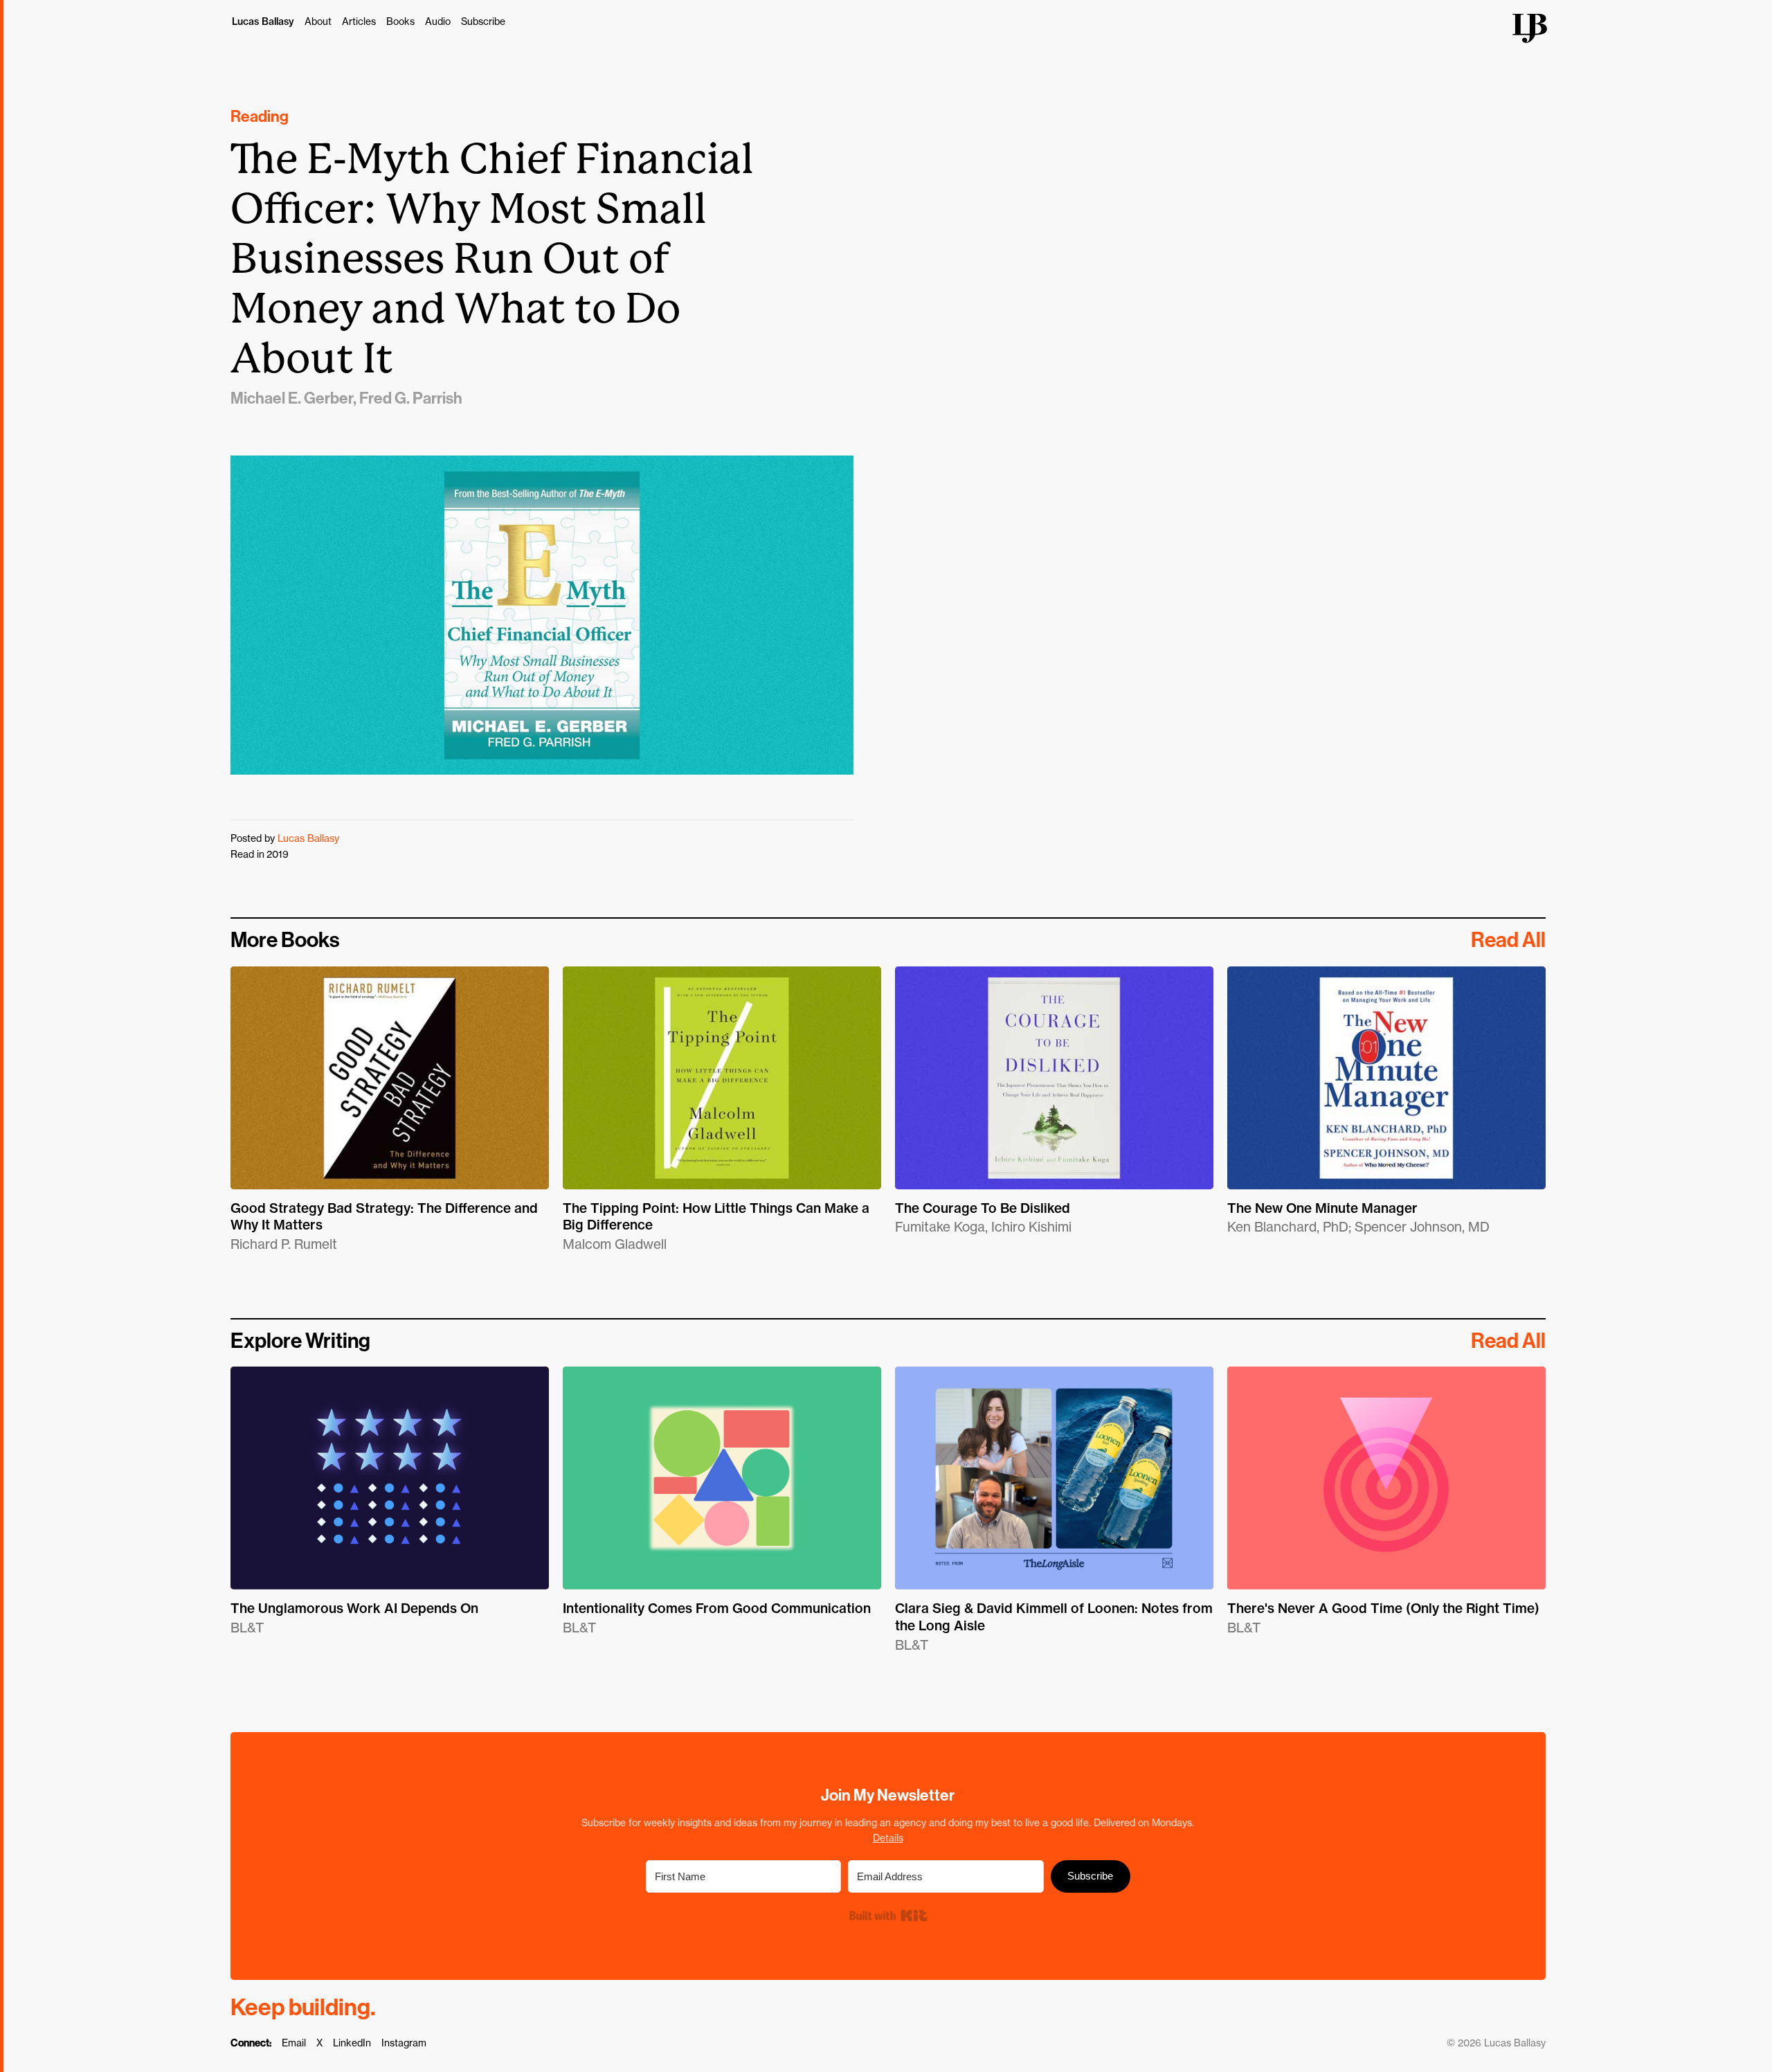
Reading (260, 117)
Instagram (404, 2043)
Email (294, 2043)
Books (400, 21)
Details (888, 1838)
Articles (359, 21)
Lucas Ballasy (263, 21)
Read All (1508, 940)
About (318, 21)
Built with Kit (888, 1915)
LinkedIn (352, 2043)
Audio (438, 21)
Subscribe (483, 21)
